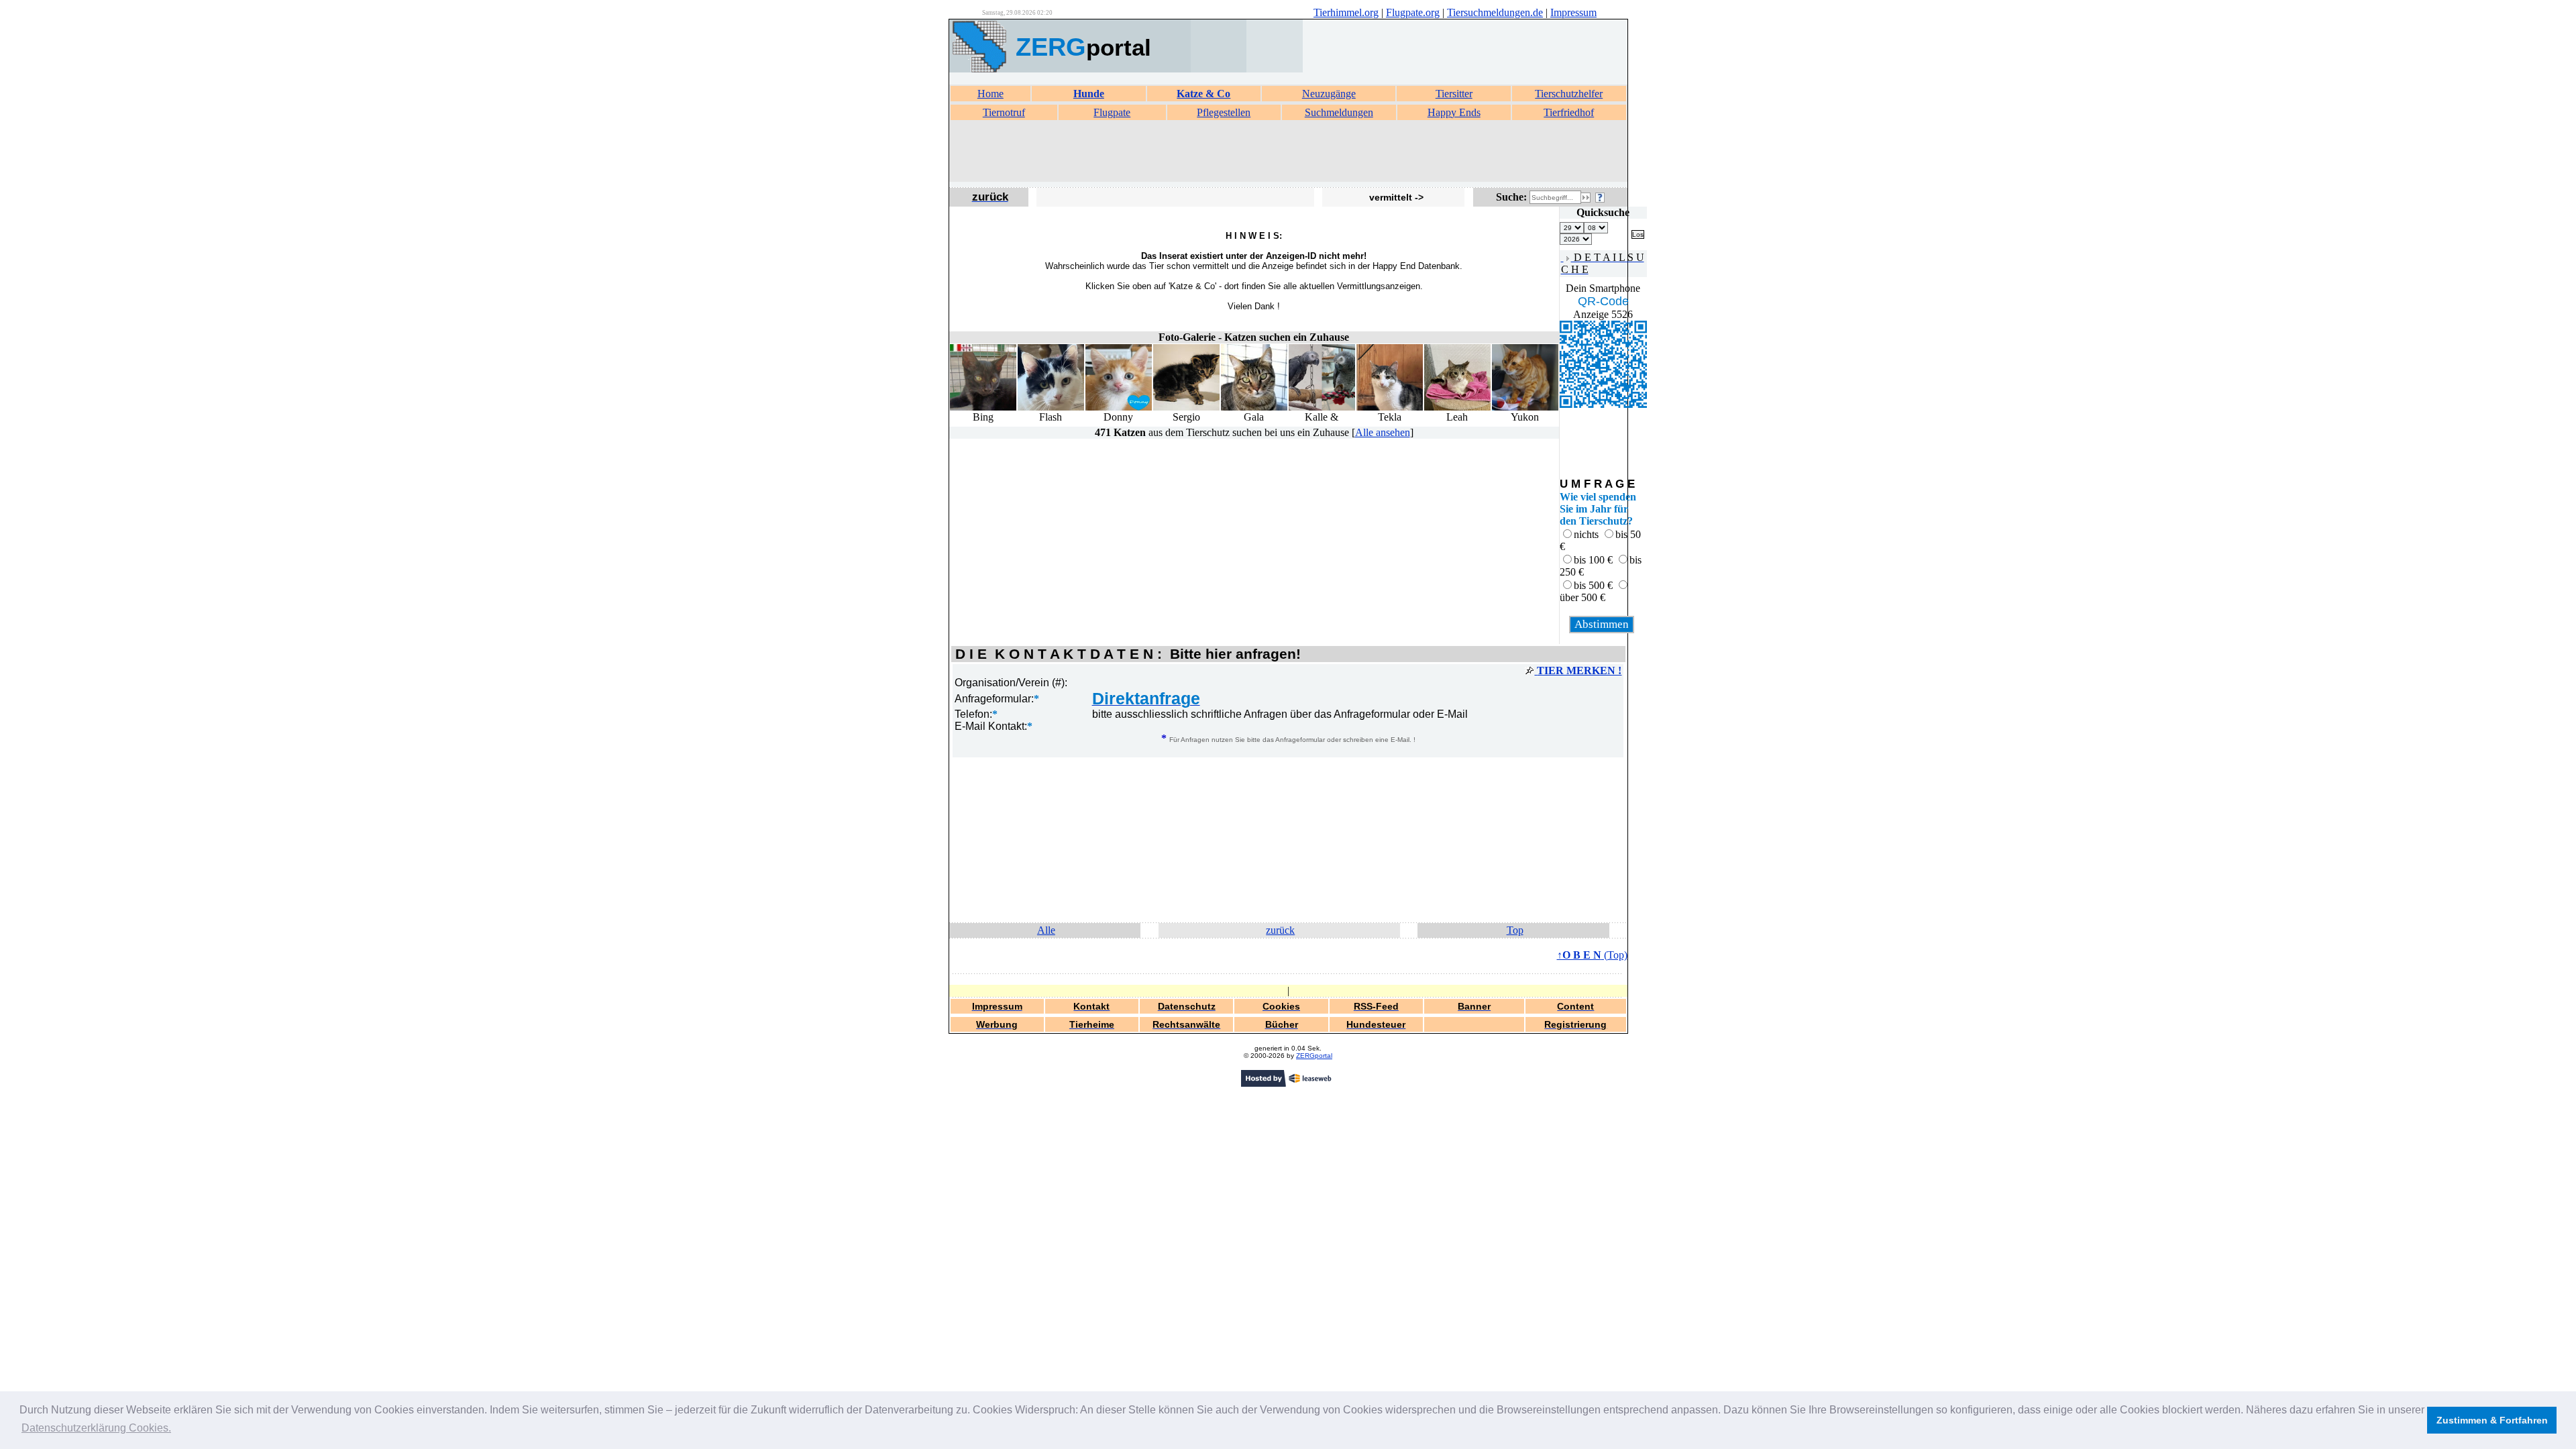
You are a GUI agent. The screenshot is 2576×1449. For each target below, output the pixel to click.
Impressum (1573, 12)
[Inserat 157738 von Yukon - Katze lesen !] (1525, 408)
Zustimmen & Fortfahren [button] (2492, 1420)
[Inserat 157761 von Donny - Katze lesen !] (1119, 408)
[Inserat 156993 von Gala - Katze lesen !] (1254, 408)
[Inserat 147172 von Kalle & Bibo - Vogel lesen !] (1322, 408)
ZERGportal (1314, 1056)
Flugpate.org (1413, 12)
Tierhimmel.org (1346, 12)
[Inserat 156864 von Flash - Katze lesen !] (1051, 408)
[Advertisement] (1288, 152)
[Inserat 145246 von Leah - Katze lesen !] (1457, 408)
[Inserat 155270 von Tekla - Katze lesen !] (1390, 408)
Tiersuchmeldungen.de (1495, 12)
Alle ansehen (1383, 432)
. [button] (96, 1428)
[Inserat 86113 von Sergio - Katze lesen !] (1186, 408)
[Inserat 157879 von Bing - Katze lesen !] (983, 408)
